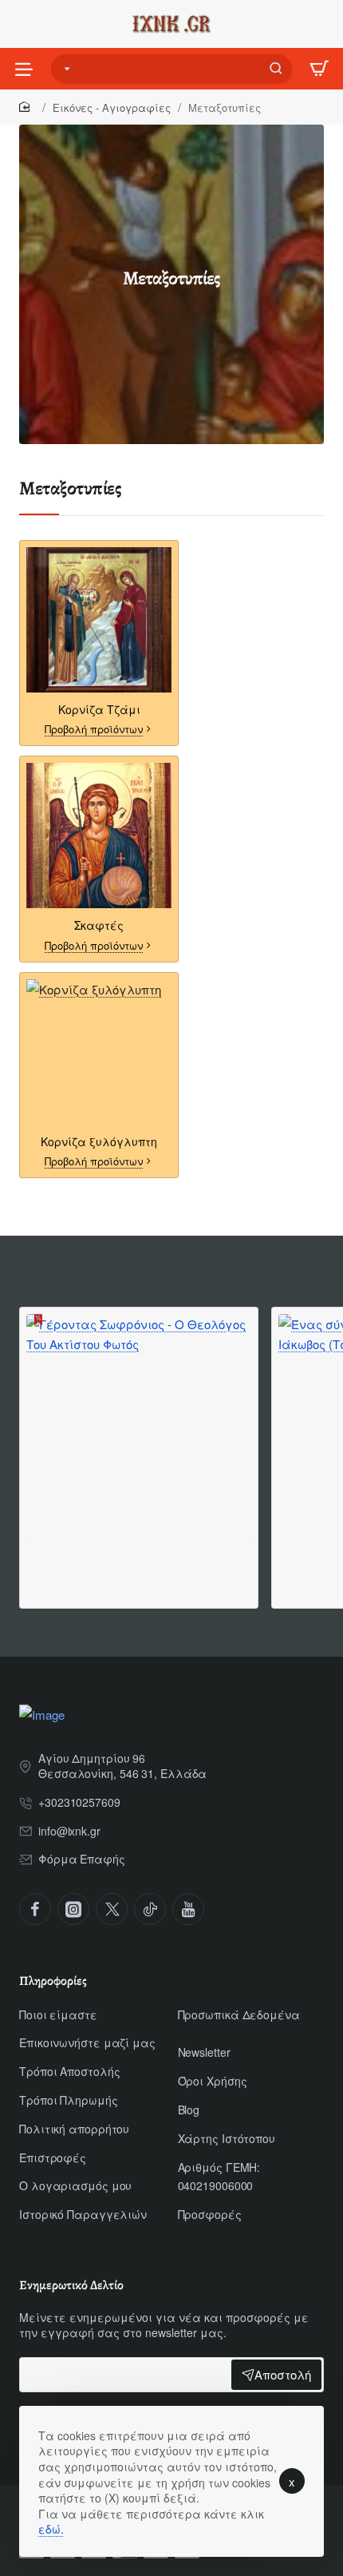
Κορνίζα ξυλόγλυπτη (99, 1142)
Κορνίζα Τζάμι (99, 710)
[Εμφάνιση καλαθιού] (319, 69)
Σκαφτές (99, 925)
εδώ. (51, 2529)
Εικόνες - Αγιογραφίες (112, 107)
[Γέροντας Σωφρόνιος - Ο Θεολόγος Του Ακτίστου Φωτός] (139, 1427)
